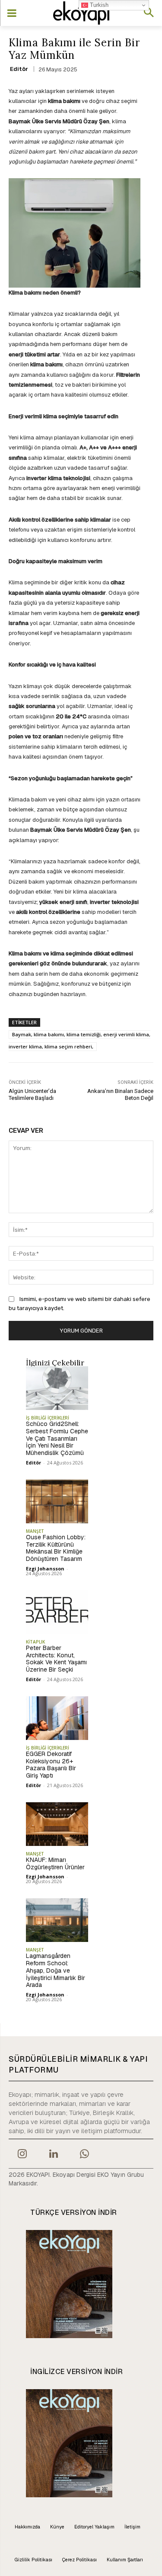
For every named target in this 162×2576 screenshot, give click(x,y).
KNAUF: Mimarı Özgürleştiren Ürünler (55, 1863)
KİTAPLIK (35, 1642)
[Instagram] (22, 2155)
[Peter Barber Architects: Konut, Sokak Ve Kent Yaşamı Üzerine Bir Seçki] (57, 1612)
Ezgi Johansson (45, 1568)
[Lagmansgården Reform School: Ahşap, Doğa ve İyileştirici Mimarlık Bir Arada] (57, 1920)
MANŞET (35, 1531)
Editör (19, 69)
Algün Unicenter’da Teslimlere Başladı (32, 1094)
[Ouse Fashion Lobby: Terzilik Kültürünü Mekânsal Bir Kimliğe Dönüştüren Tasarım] (57, 1501)
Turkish (98, 5)
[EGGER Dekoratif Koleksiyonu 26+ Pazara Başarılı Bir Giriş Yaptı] (57, 1718)
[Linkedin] (53, 2155)
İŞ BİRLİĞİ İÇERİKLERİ (48, 1418)
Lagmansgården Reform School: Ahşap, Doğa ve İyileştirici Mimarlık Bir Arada (56, 1970)
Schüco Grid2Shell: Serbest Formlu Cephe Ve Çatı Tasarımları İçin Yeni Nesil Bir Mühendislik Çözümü (57, 1438)
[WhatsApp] (85, 2155)
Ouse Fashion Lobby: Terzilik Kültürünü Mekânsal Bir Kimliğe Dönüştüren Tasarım (56, 1548)
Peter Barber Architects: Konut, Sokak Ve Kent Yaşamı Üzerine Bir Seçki (56, 1659)
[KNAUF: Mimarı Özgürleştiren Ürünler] (57, 1824)
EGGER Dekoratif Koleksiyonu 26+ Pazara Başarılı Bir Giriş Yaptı (51, 1765)
